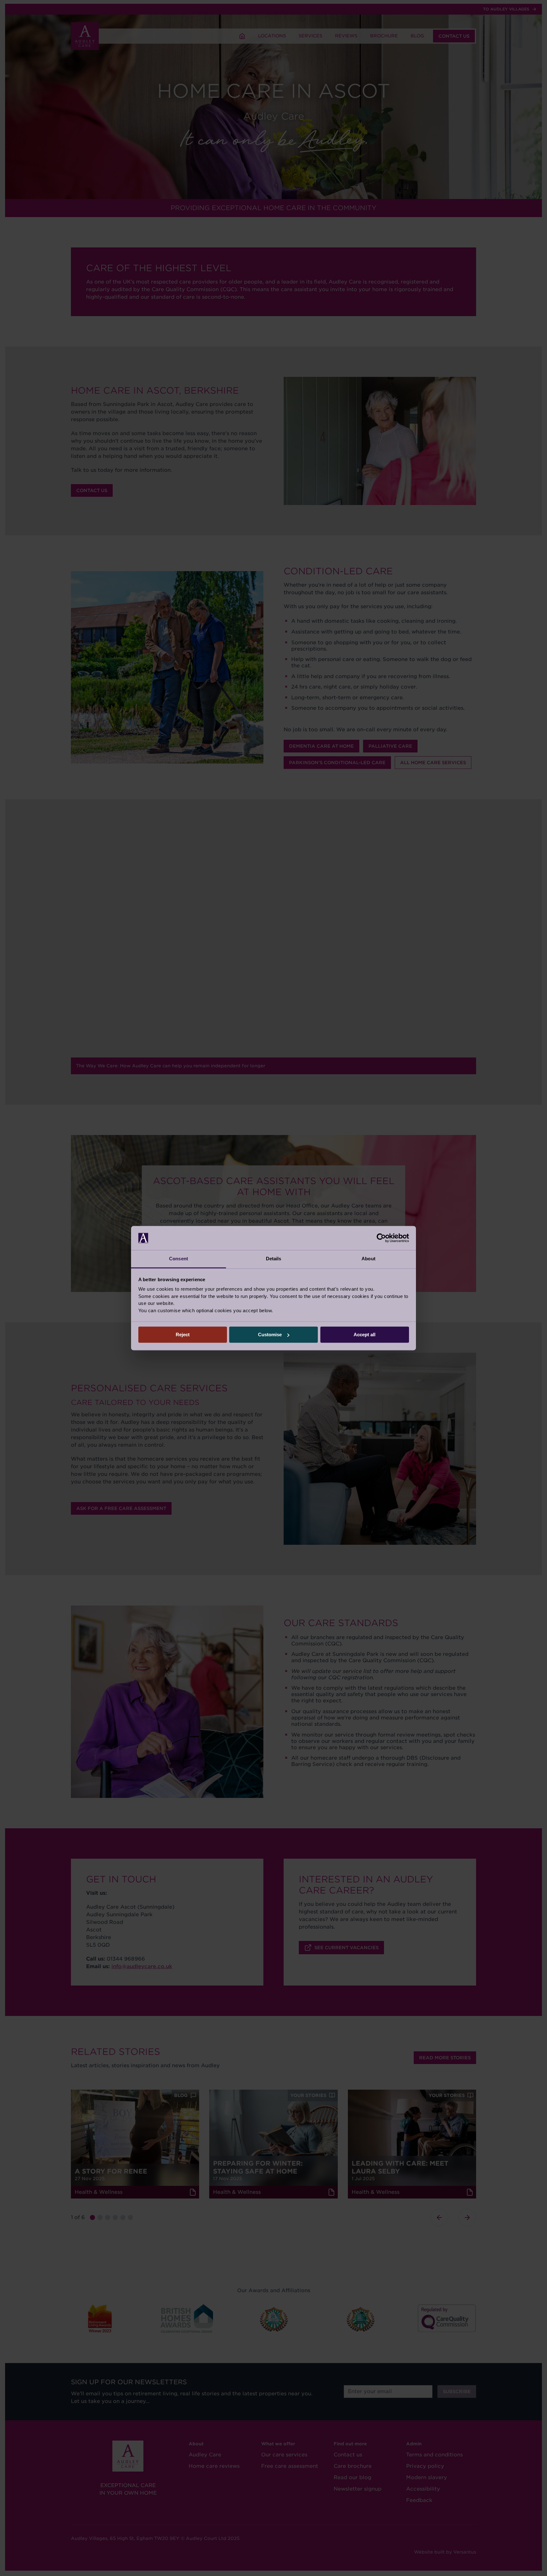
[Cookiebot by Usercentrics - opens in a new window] (381, 1238)
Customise (270, 1335)
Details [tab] (274, 1259)
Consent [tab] (179, 1259)
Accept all (365, 1335)
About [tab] (368, 1259)
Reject (183, 1335)
